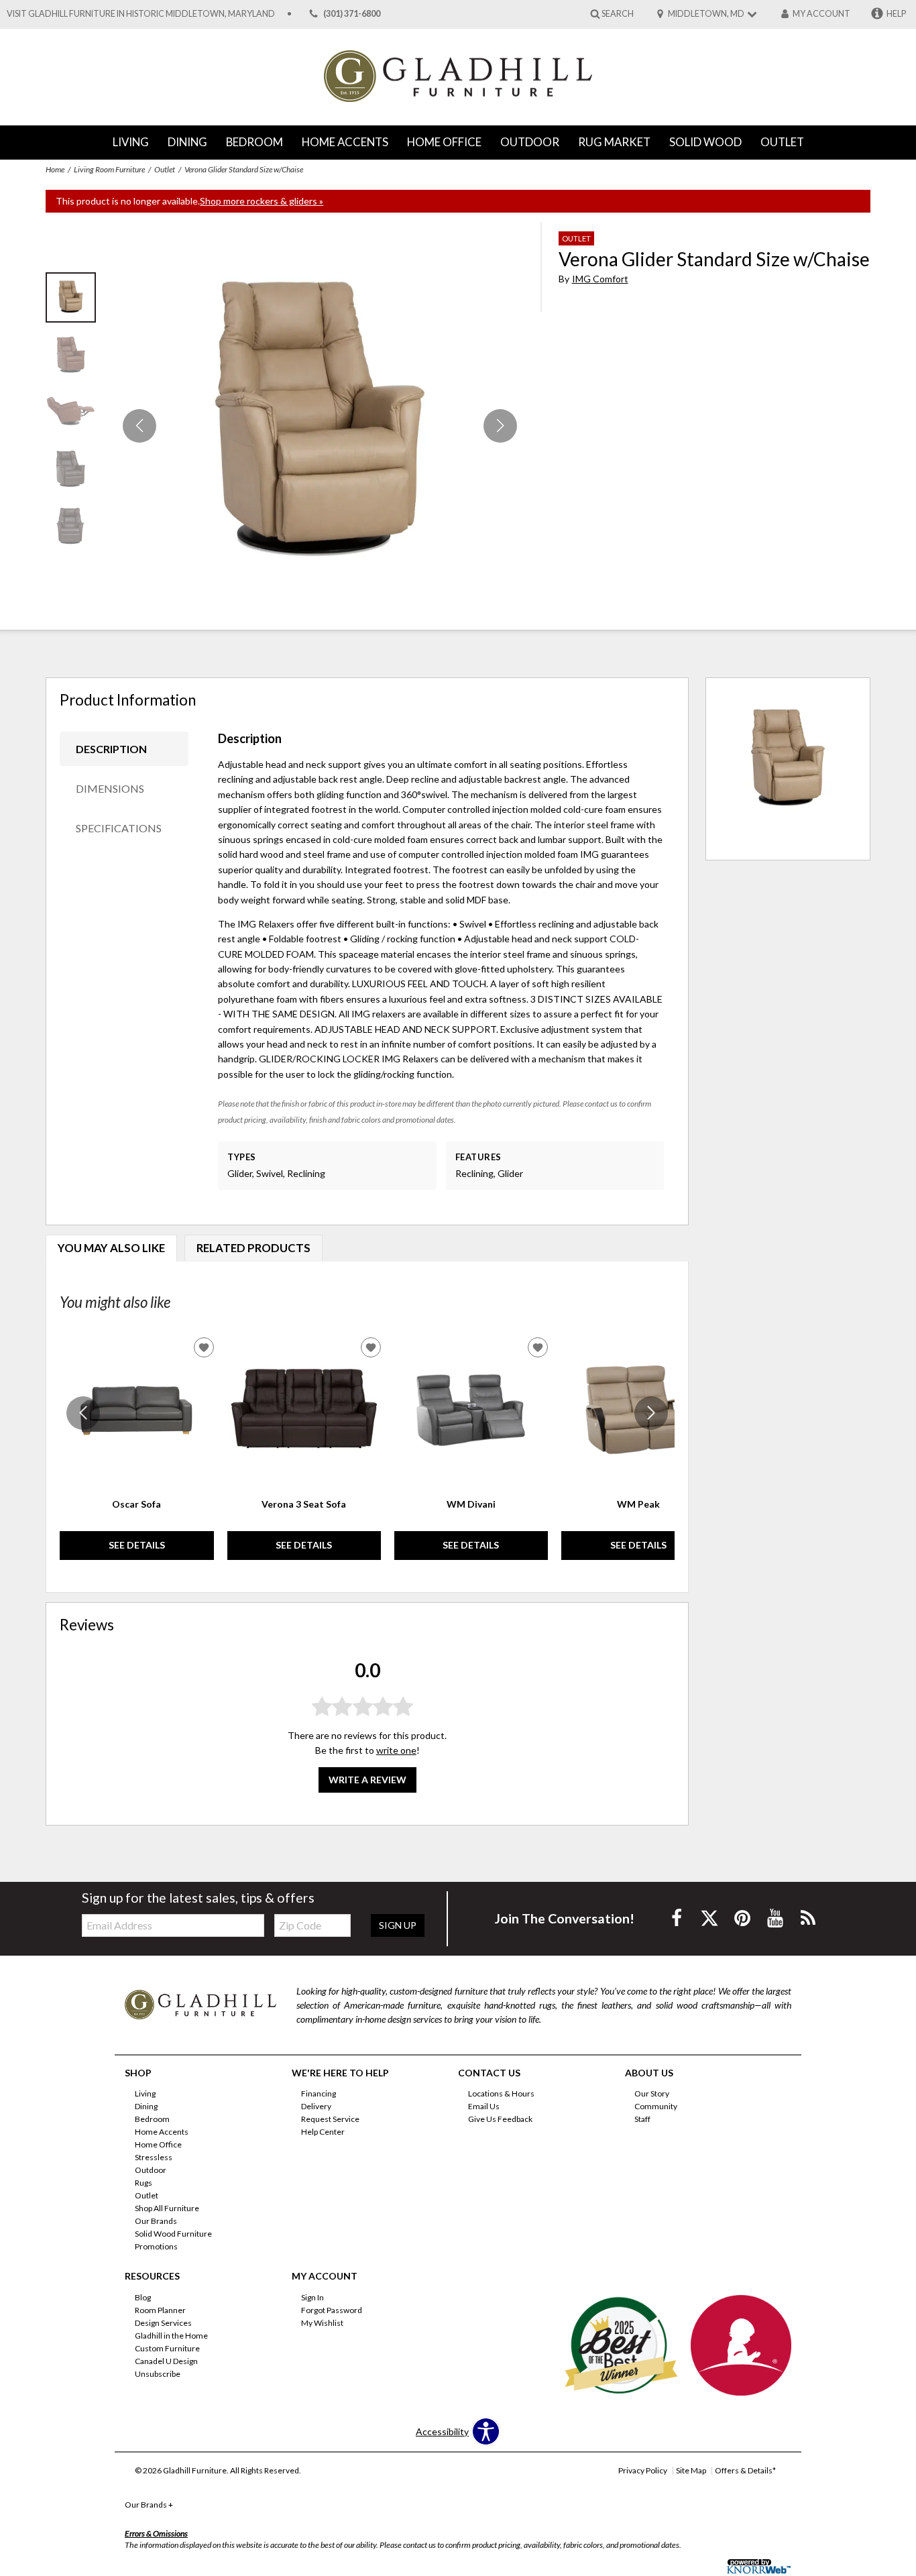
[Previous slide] (83, 1413)
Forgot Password (332, 2310)
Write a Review (367, 1780)
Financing (319, 2093)
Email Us (484, 2106)
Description (111, 749)
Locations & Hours (501, 2093)
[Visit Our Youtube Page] (776, 1918)
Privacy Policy (643, 2470)
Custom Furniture (167, 2348)
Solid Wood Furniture (173, 2234)
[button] (500, 426)
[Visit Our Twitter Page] (710, 1918)
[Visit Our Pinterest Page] (743, 1918)
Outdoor (530, 142)
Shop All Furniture (167, 2208)
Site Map (691, 2470)
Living (131, 142)
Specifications (119, 828)
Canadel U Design (166, 2361)
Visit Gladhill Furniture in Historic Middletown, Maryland (141, 14)
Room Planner (160, 2310)
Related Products (253, 1248)
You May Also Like (111, 1248)
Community (656, 2106)
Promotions (156, 2246)
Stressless (154, 2157)
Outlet (782, 142)
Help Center (323, 2132)
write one (396, 1750)
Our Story (652, 2093)
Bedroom (254, 142)
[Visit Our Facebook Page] (678, 1918)
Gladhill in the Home (171, 2336)
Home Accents (345, 142)
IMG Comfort (600, 279)
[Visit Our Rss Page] (808, 1918)
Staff (642, 2119)
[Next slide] (651, 1413)
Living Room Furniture (109, 169)
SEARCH (618, 13)
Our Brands (156, 2221)
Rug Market (614, 142)
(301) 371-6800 (352, 14)
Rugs (144, 2183)
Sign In (312, 2297)
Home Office (444, 142)
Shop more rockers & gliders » (262, 201)
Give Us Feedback (500, 2119)
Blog (143, 2297)
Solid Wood (705, 142)
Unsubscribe (158, 2374)
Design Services (163, 2323)
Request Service (330, 2119)
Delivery (316, 2106)
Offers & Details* (745, 2470)
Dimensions (110, 788)
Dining (187, 142)
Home (55, 169)
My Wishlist (322, 2323)
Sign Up (398, 1925)
